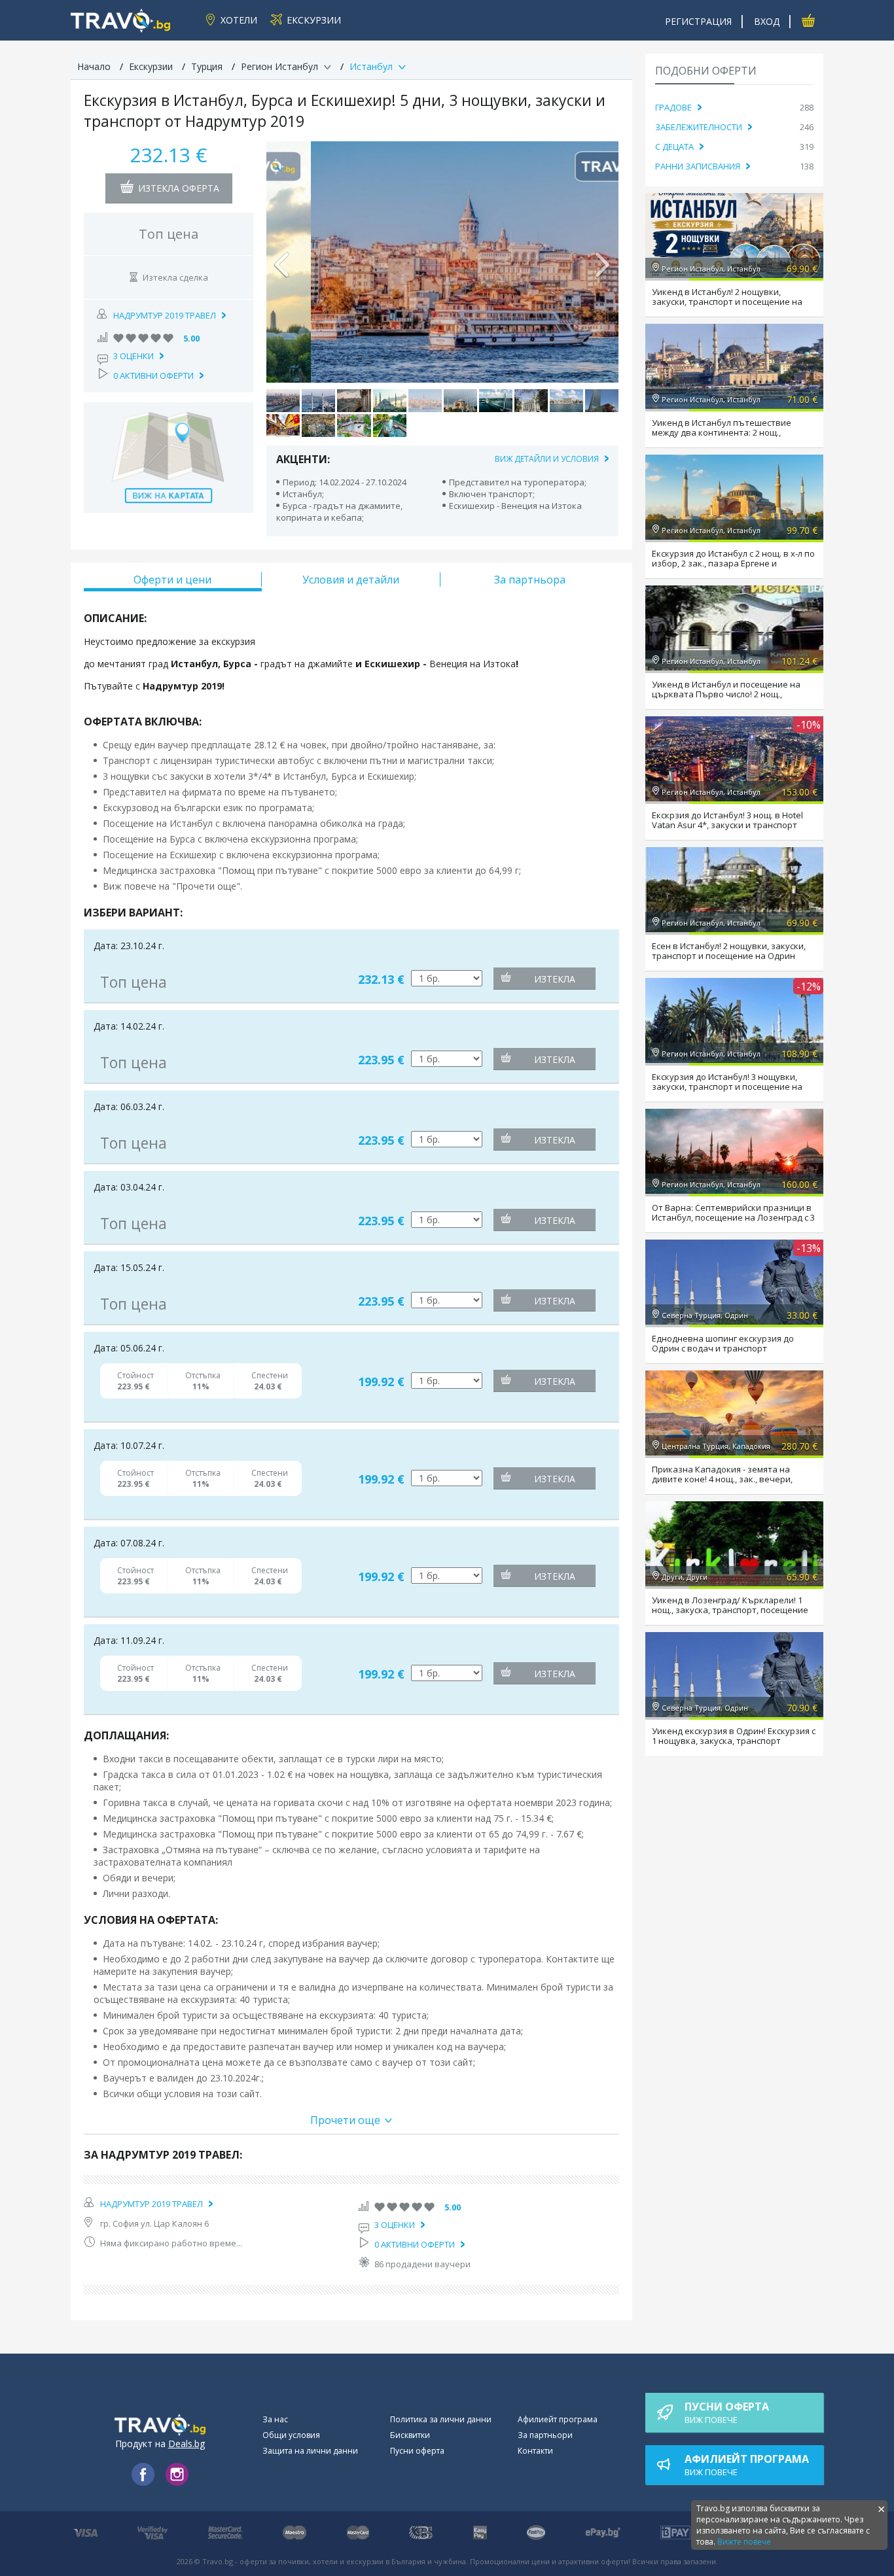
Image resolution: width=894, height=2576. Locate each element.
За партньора (530, 580)
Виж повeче (727, 2412)
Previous (283, 262)
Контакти (535, 2451)
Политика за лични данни (441, 2419)
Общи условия (291, 2435)
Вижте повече (744, 2542)
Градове (673, 107)
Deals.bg (187, 2444)
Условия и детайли (351, 580)
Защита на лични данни (310, 2451)
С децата (674, 147)
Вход (767, 21)
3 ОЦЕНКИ (134, 356)
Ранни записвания (698, 166)
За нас (275, 2419)
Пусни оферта (417, 2451)
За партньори (545, 2435)
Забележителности (699, 127)
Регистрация (698, 21)
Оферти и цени (172, 580)
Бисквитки (410, 2435)
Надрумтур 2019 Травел (165, 315)
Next (602, 262)
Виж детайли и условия (547, 459)
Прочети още (345, 2120)
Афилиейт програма (558, 2419)
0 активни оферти (153, 375)
